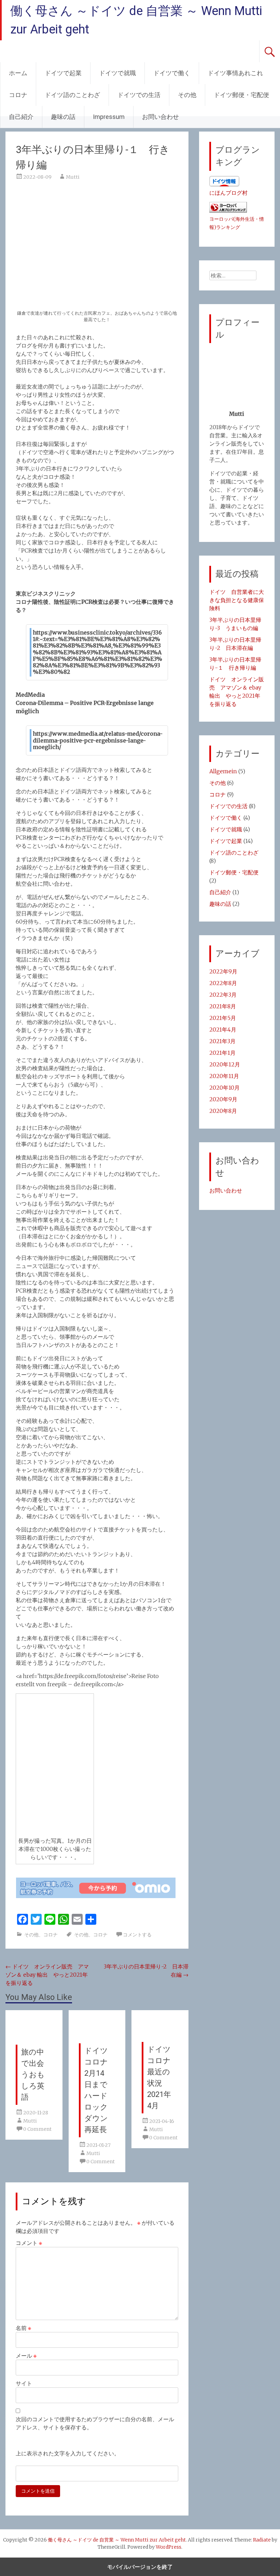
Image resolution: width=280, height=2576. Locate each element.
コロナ (18, 95)
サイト (24, 2383)
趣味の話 (63, 117)
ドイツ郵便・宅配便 (241, 95)
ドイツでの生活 (139, 95)
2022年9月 (223, 971)
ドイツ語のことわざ (72, 95)
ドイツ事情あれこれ (235, 73)
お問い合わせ (160, 117)
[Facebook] (23, 1919)
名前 (23, 2328)
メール (26, 2356)
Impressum (109, 117)
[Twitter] (36, 1919)
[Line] (50, 1919)
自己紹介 (21, 117)
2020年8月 (223, 1111)
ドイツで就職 (117, 73)
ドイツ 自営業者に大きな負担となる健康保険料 (237, 600)
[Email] (77, 1919)
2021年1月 (222, 1053)
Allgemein (223, 771)
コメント (29, 2243)
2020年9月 (223, 1099)
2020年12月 (225, 1064)
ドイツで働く (172, 73)
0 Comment (37, 2129)
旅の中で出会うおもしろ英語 (33, 2075)
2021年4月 (223, 1030)
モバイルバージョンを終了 (140, 2567)
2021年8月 (223, 1006)
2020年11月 (224, 1076)
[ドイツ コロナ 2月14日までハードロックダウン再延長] (97, 2039)
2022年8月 (223, 983)
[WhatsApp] (64, 1919)
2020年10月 (225, 1088)
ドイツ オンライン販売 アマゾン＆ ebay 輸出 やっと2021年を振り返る (47, 1975)
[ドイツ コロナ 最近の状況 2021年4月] (160, 2038)
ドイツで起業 (63, 73)
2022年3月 (223, 995)
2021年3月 (222, 1041)
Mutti (73, 177)
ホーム (18, 73)
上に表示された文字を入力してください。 (68, 2453)
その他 (187, 95)
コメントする (137, 1935)
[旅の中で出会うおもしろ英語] (34, 2041)
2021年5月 (223, 1018)
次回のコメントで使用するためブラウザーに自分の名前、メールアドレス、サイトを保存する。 (95, 2423)
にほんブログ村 (228, 193)
